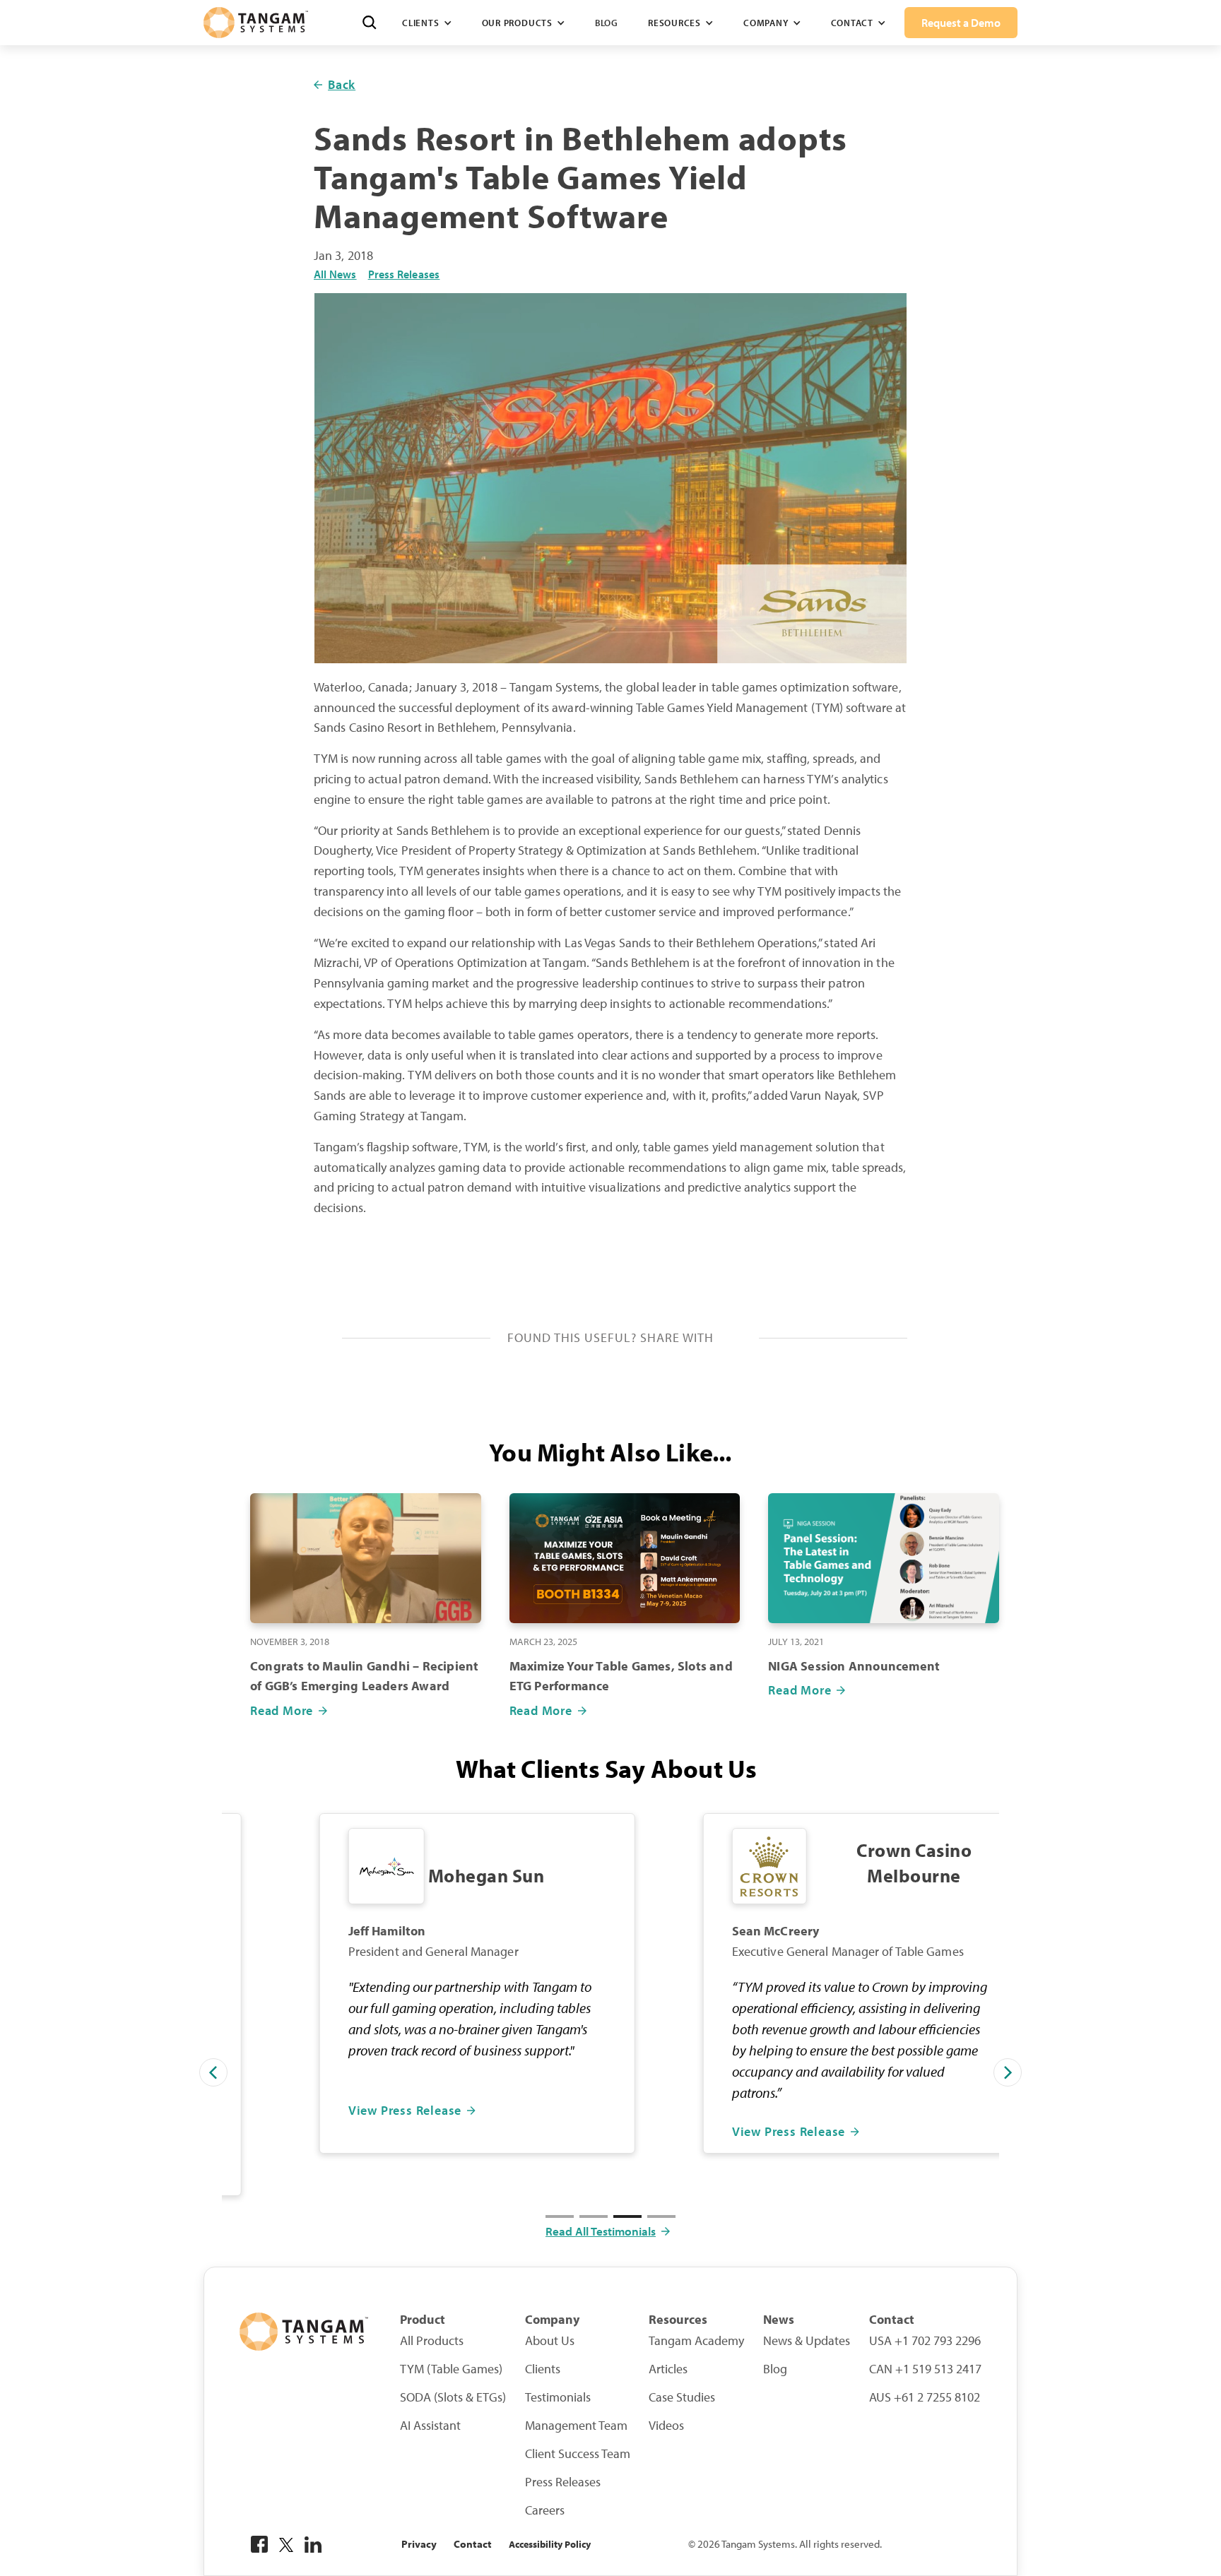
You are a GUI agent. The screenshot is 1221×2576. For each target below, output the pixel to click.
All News (335, 274)
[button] (427, 23)
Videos (666, 2426)
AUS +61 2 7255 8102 (925, 2397)
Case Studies (682, 2397)
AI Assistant (430, 2426)
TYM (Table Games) (451, 2369)
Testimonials (558, 2397)
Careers (545, 2510)
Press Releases (404, 274)
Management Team (576, 2426)
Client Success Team (578, 2454)
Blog (607, 23)
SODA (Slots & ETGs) (453, 2397)
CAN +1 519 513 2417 (925, 2369)
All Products (432, 2341)
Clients (543, 2369)
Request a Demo (961, 23)
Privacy (419, 2544)
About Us (550, 2341)
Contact (473, 2544)
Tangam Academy (696, 2341)
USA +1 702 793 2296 (925, 2341)
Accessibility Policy (550, 2544)
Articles (668, 2369)
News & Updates (807, 2341)
